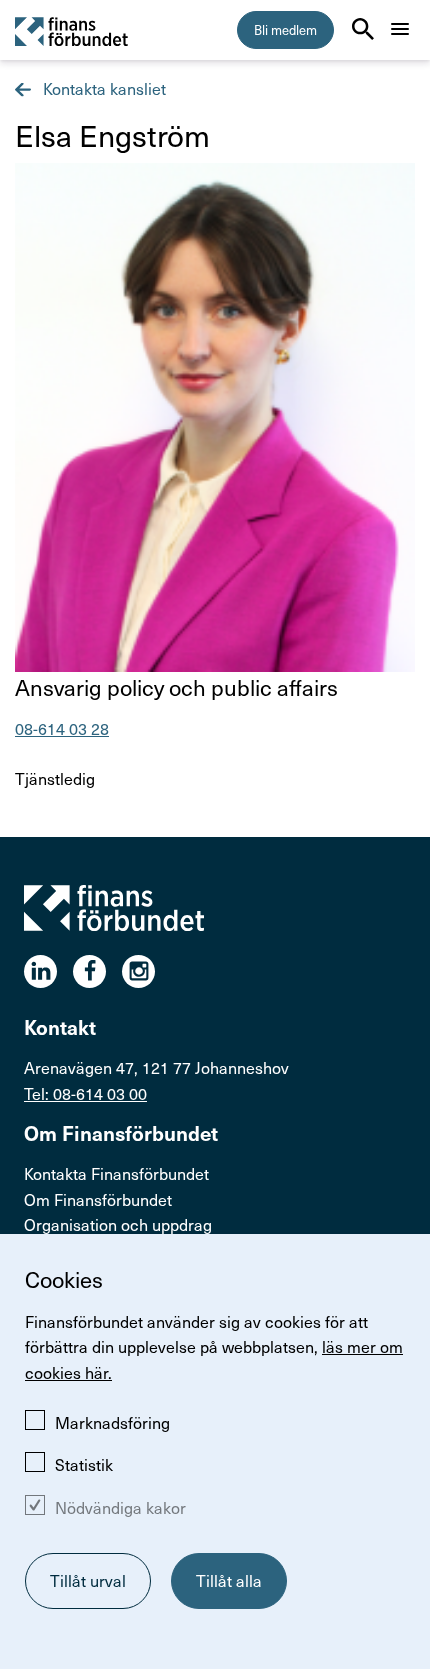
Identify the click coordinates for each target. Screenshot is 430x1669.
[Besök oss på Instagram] (146, 971)
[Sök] (363, 29)
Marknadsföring (112, 1422)
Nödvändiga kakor (120, 1507)
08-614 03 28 (62, 728)
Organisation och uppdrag (118, 1224)
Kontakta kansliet (102, 88)
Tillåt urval (88, 1580)
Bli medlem (285, 29)
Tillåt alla (229, 1580)
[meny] (400, 29)
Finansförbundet (72, 30)
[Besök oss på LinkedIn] (48, 971)
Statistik (84, 1464)
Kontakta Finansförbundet (116, 1173)
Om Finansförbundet (98, 1199)
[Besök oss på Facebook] (97, 971)
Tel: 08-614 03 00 (85, 1093)
